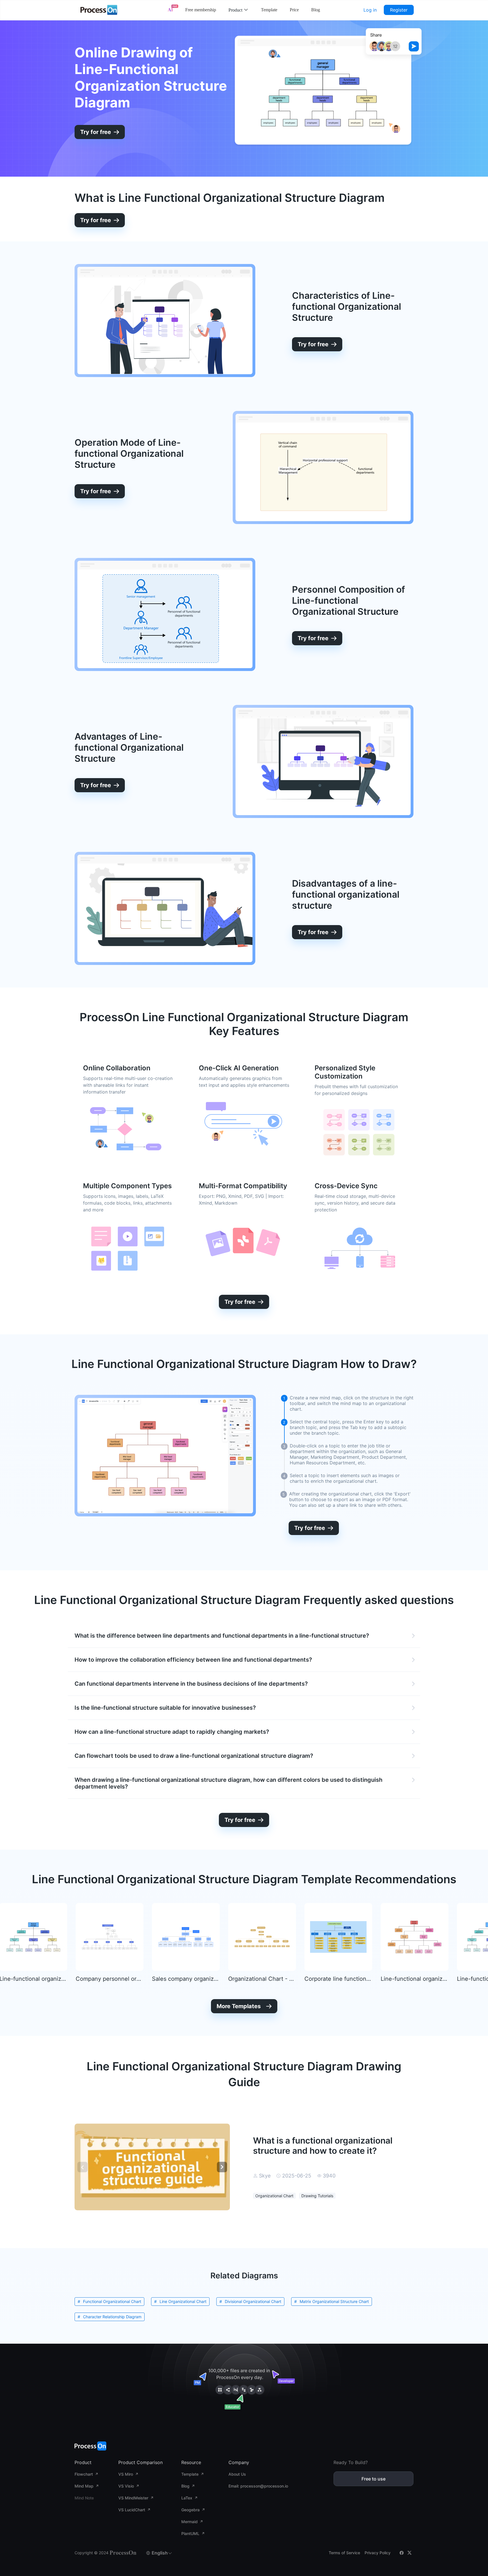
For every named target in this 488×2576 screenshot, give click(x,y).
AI (170, 10)
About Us (237, 2474)
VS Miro (126, 2474)
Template (269, 10)
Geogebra (190, 2510)
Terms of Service (344, 2553)
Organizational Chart (274, 2196)
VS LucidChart (132, 2510)
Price (294, 10)
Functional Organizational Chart (112, 2301)
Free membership (201, 10)
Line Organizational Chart (183, 2301)
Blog (316, 10)
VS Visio (126, 2486)
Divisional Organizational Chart (253, 2301)
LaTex (187, 2498)
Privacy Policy (378, 2553)
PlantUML (190, 2533)
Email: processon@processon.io (258, 2486)
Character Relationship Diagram (112, 2317)
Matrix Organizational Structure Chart (334, 2301)
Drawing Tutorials (317, 2196)
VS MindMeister (133, 2498)
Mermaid (189, 2522)
